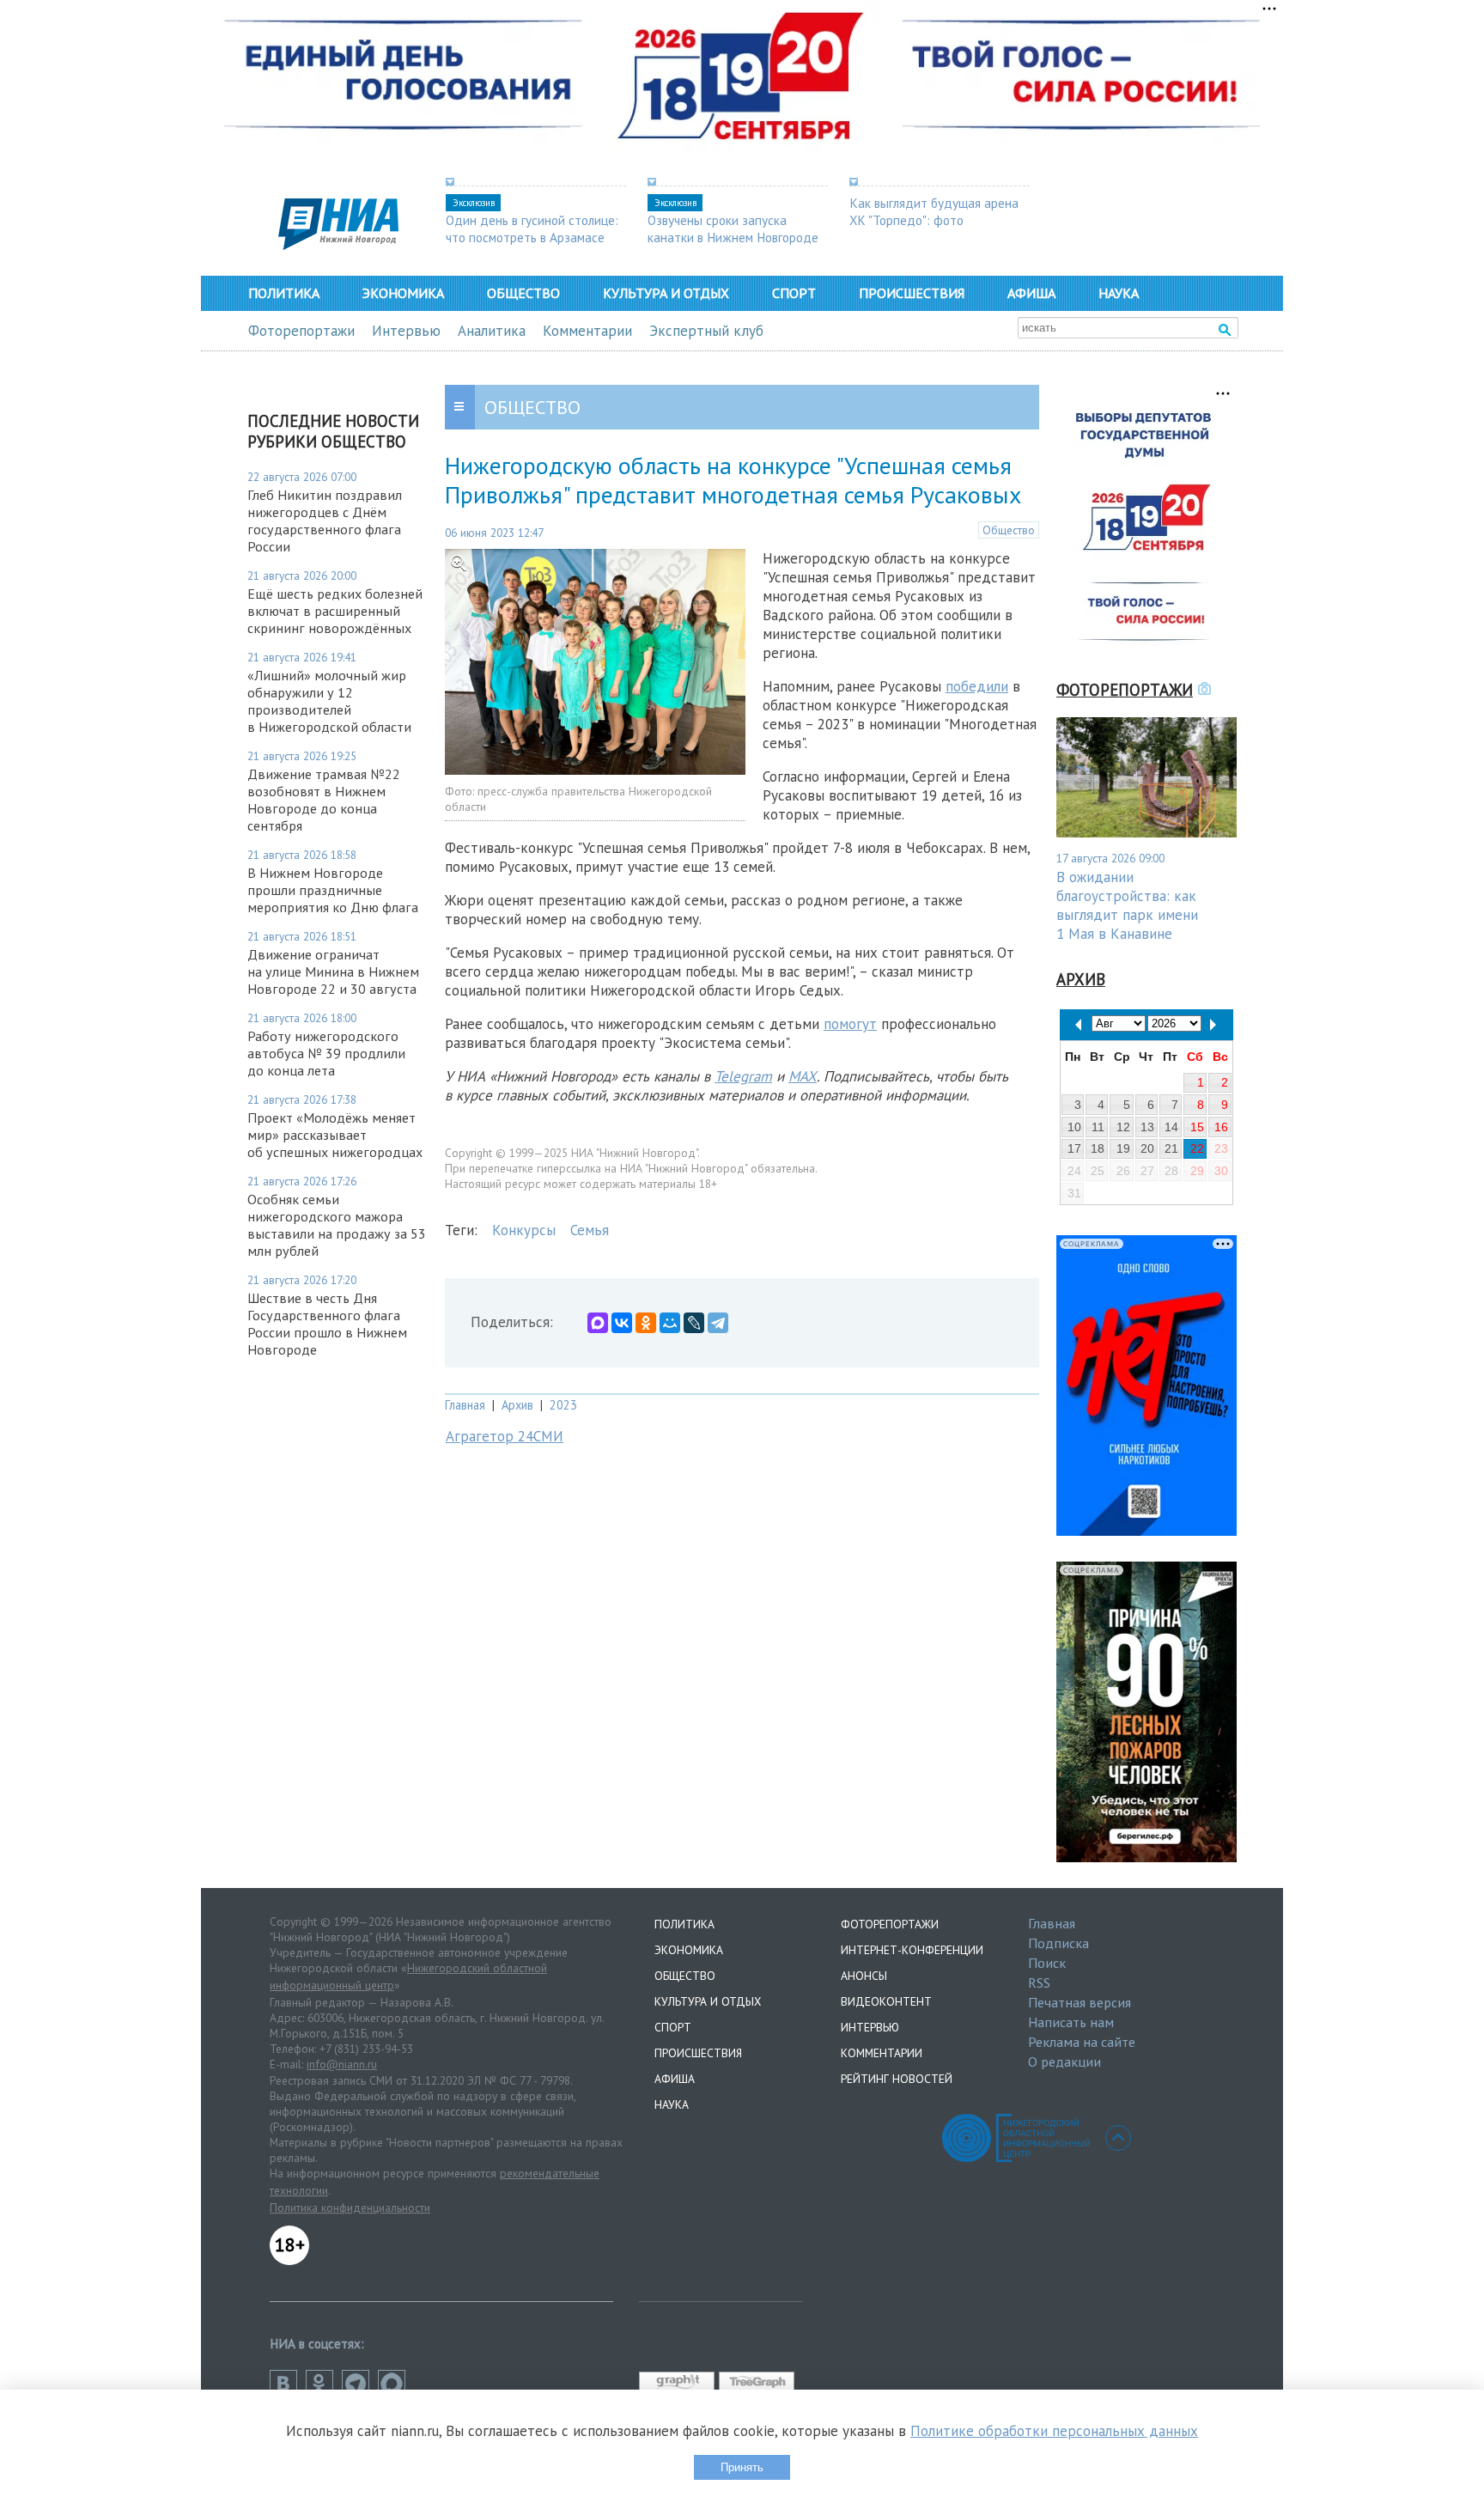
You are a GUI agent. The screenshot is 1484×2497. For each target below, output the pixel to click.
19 (1123, 1148)
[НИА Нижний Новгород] (338, 245)
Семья (590, 1230)
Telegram (743, 1076)
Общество (523, 293)
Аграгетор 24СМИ (505, 1436)
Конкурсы (524, 1230)
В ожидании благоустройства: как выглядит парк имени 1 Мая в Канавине (1127, 905)
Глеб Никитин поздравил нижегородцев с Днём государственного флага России (325, 521)
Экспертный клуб (706, 331)
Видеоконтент (886, 2001)
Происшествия (912, 293)
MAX (803, 1076)
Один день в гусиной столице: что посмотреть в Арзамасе (532, 228)
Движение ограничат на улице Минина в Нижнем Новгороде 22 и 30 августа (333, 971)
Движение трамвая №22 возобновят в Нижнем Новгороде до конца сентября (324, 800)
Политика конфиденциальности (350, 2208)
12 (1123, 1127)
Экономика (403, 293)
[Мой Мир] (670, 1323)
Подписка (1058, 1943)
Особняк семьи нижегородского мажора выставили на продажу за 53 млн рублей (337, 1225)
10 (1074, 1127)
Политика (284, 293)
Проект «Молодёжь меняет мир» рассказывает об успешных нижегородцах (335, 1135)
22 (1197, 1148)
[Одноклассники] (646, 1323)
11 (1098, 1127)
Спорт (794, 293)
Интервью (406, 331)
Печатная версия (1080, 2002)
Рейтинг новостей (897, 2079)
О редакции (1064, 2062)
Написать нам (1071, 2022)
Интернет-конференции (912, 1950)
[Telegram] (718, 1323)
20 (1147, 1148)
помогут (850, 1024)
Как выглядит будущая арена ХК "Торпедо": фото (934, 211)
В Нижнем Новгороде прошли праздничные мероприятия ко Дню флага (333, 890)
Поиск (1047, 1963)
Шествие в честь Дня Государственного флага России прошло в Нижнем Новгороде (327, 1324)
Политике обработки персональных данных (1054, 2431)
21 (1171, 1148)
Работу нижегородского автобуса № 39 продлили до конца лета (326, 1053)
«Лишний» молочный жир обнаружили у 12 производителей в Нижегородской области (329, 701)
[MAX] (598, 1323)
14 (1171, 1127)
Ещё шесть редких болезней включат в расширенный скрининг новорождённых (335, 611)
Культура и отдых (666, 293)
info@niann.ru (342, 2064)
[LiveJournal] (694, 1323)
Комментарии (587, 331)
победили (977, 686)
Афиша (1031, 293)
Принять (742, 2467)
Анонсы (864, 1976)
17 (1074, 1148)
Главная (465, 1405)
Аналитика (492, 331)
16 (1221, 1127)
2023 (563, 1405)
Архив (517, 1405)
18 (1098, 1148)
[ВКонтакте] (622, 1323)
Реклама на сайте (1082, 2042)
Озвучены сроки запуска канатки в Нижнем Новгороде (733, 228)
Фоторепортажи (301, 331)
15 (1197, 1127)
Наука (1119, 293)
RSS (1039, 1982)
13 (1147, 1127)
